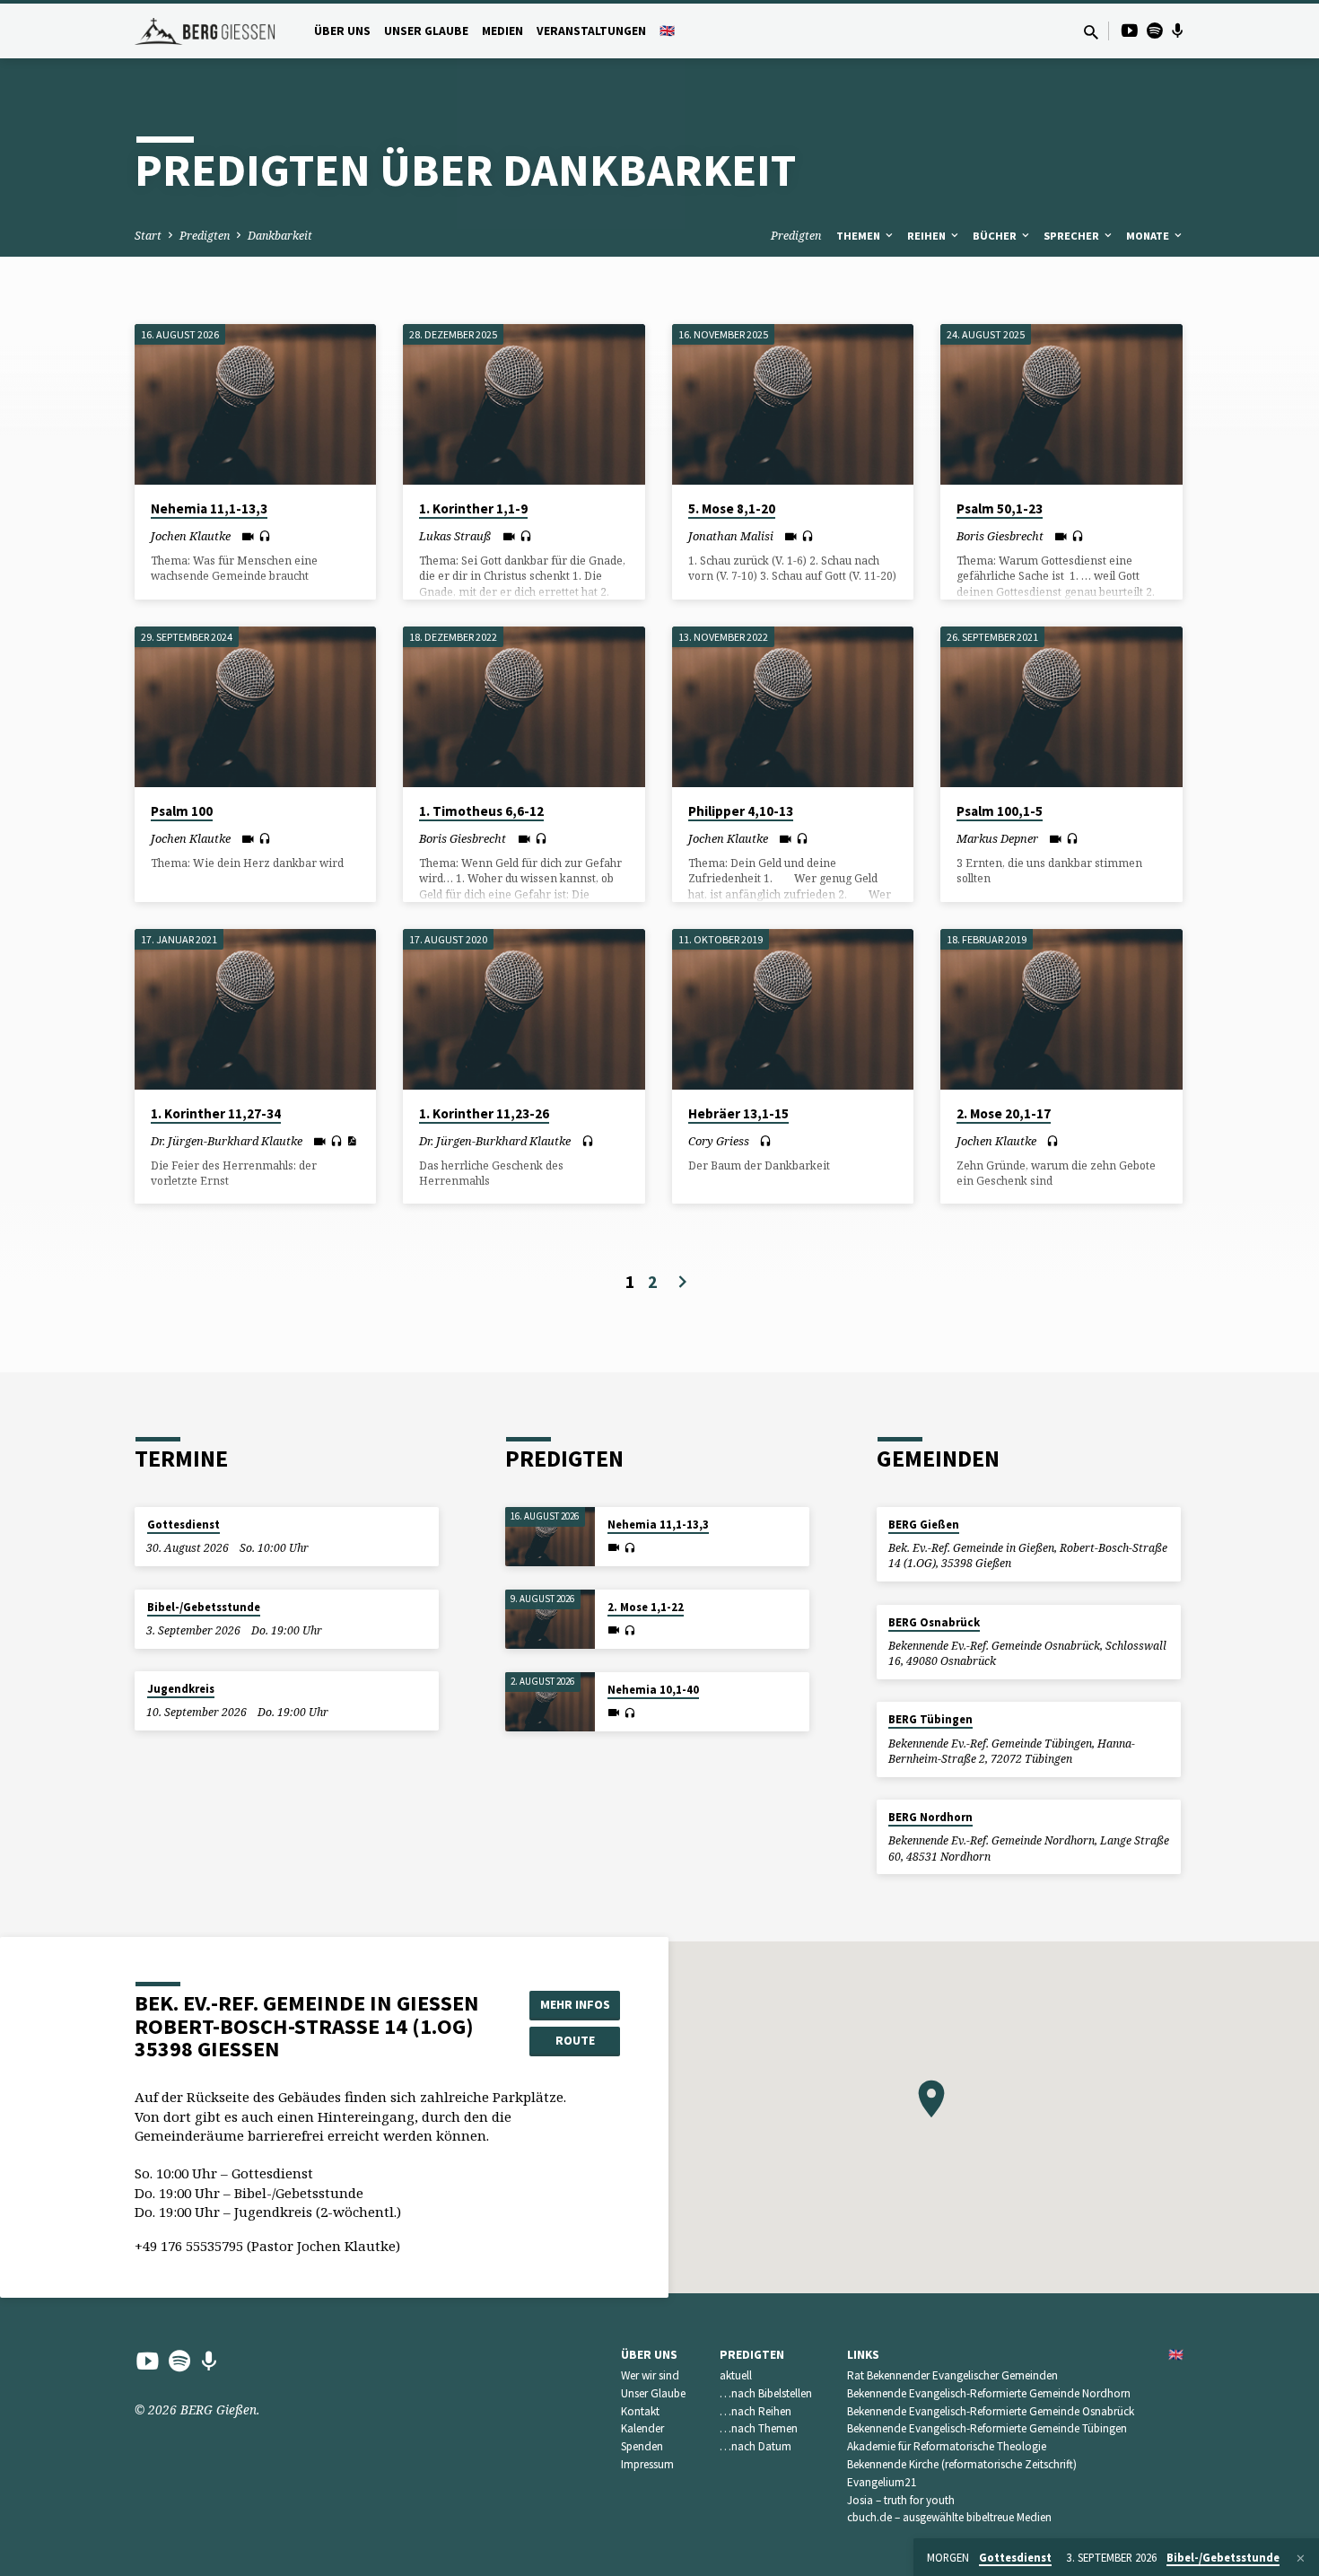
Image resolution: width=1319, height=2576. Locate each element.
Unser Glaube (426, 31)
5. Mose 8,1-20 (732, 508)
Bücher (996, 236)
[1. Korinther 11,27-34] (255, 1010)
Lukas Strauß (455, 536)
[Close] (1301, 2558)
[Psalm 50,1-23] (1061, 405)
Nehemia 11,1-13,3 (209, 508)
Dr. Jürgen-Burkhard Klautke (227, 1141)
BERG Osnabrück (934, 1622)
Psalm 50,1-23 (1000, 508)
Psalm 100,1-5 (1000, 811)
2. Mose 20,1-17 (1004, 1113)
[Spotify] (1155, 30)
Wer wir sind (650, 2375)
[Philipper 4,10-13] (793, 707)
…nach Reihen (756, 2411)
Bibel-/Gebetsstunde (204, 1607)
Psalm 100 (182, 811)
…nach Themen (759, 2428)
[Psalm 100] (255, 707)
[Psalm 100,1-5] (1061, 707)
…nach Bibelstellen (766, 2393)
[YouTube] (1130, 30)
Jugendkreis (181, 1689)
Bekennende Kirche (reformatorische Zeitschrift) (962, 2464)
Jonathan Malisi (731, 536)
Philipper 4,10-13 (741, 811)
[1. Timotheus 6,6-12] (524, 707)
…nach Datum (756, 2446)
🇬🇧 (667, 31)
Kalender (642, 2428)
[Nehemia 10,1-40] (550, 1702)
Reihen (928, 236)
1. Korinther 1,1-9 (473, 508)
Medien (502, 31)
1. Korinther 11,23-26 (484, 1113)
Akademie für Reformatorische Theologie (947, 2446)
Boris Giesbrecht (1000, 536)
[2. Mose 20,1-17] (1061, 1010)
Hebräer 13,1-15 (738, 1113)
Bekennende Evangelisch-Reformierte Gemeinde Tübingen (987, 2428)
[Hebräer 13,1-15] (793, 1010)
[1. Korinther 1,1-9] (524, 405)
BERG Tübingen (930, 1719)
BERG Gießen (924, 1525)
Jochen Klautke (191, 536)
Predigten (205, 236)
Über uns (342, 31)
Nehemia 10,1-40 (653, 1690)
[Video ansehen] (248, 536)
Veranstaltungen (591, 31)
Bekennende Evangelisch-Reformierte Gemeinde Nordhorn (989, 2393)
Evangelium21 (882, 2482)
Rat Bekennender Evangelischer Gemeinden (952, 2375)
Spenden (642, 2446)
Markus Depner (997, 838)
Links (863, 2355)
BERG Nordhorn (930, 1817)
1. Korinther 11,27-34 (216, 1113)
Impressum (647, 2464)
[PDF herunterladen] (351, 1141)
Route (575, 2040)
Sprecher (1073, 236)
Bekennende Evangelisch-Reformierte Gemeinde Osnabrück (991, 2411)
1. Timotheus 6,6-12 (481, 811)
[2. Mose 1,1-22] (550, 1620)
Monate (1149, 236)
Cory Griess (719, 1141)
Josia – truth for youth (901, 2500)
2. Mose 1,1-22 (646, 1607)
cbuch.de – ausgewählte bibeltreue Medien (949, 2517)
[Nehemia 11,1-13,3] (255, 405)
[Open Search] (1091, 32)
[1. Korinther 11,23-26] (524, 1010)
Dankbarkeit (280, 236)
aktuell (736, 2375)
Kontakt (640, 2411)
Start (148, 236)
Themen (860, 236)
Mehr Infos (575, 2004)
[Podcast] (1178, 31)
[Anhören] (265, 536)
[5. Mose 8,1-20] (793, 405)
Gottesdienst (183, 1525)
